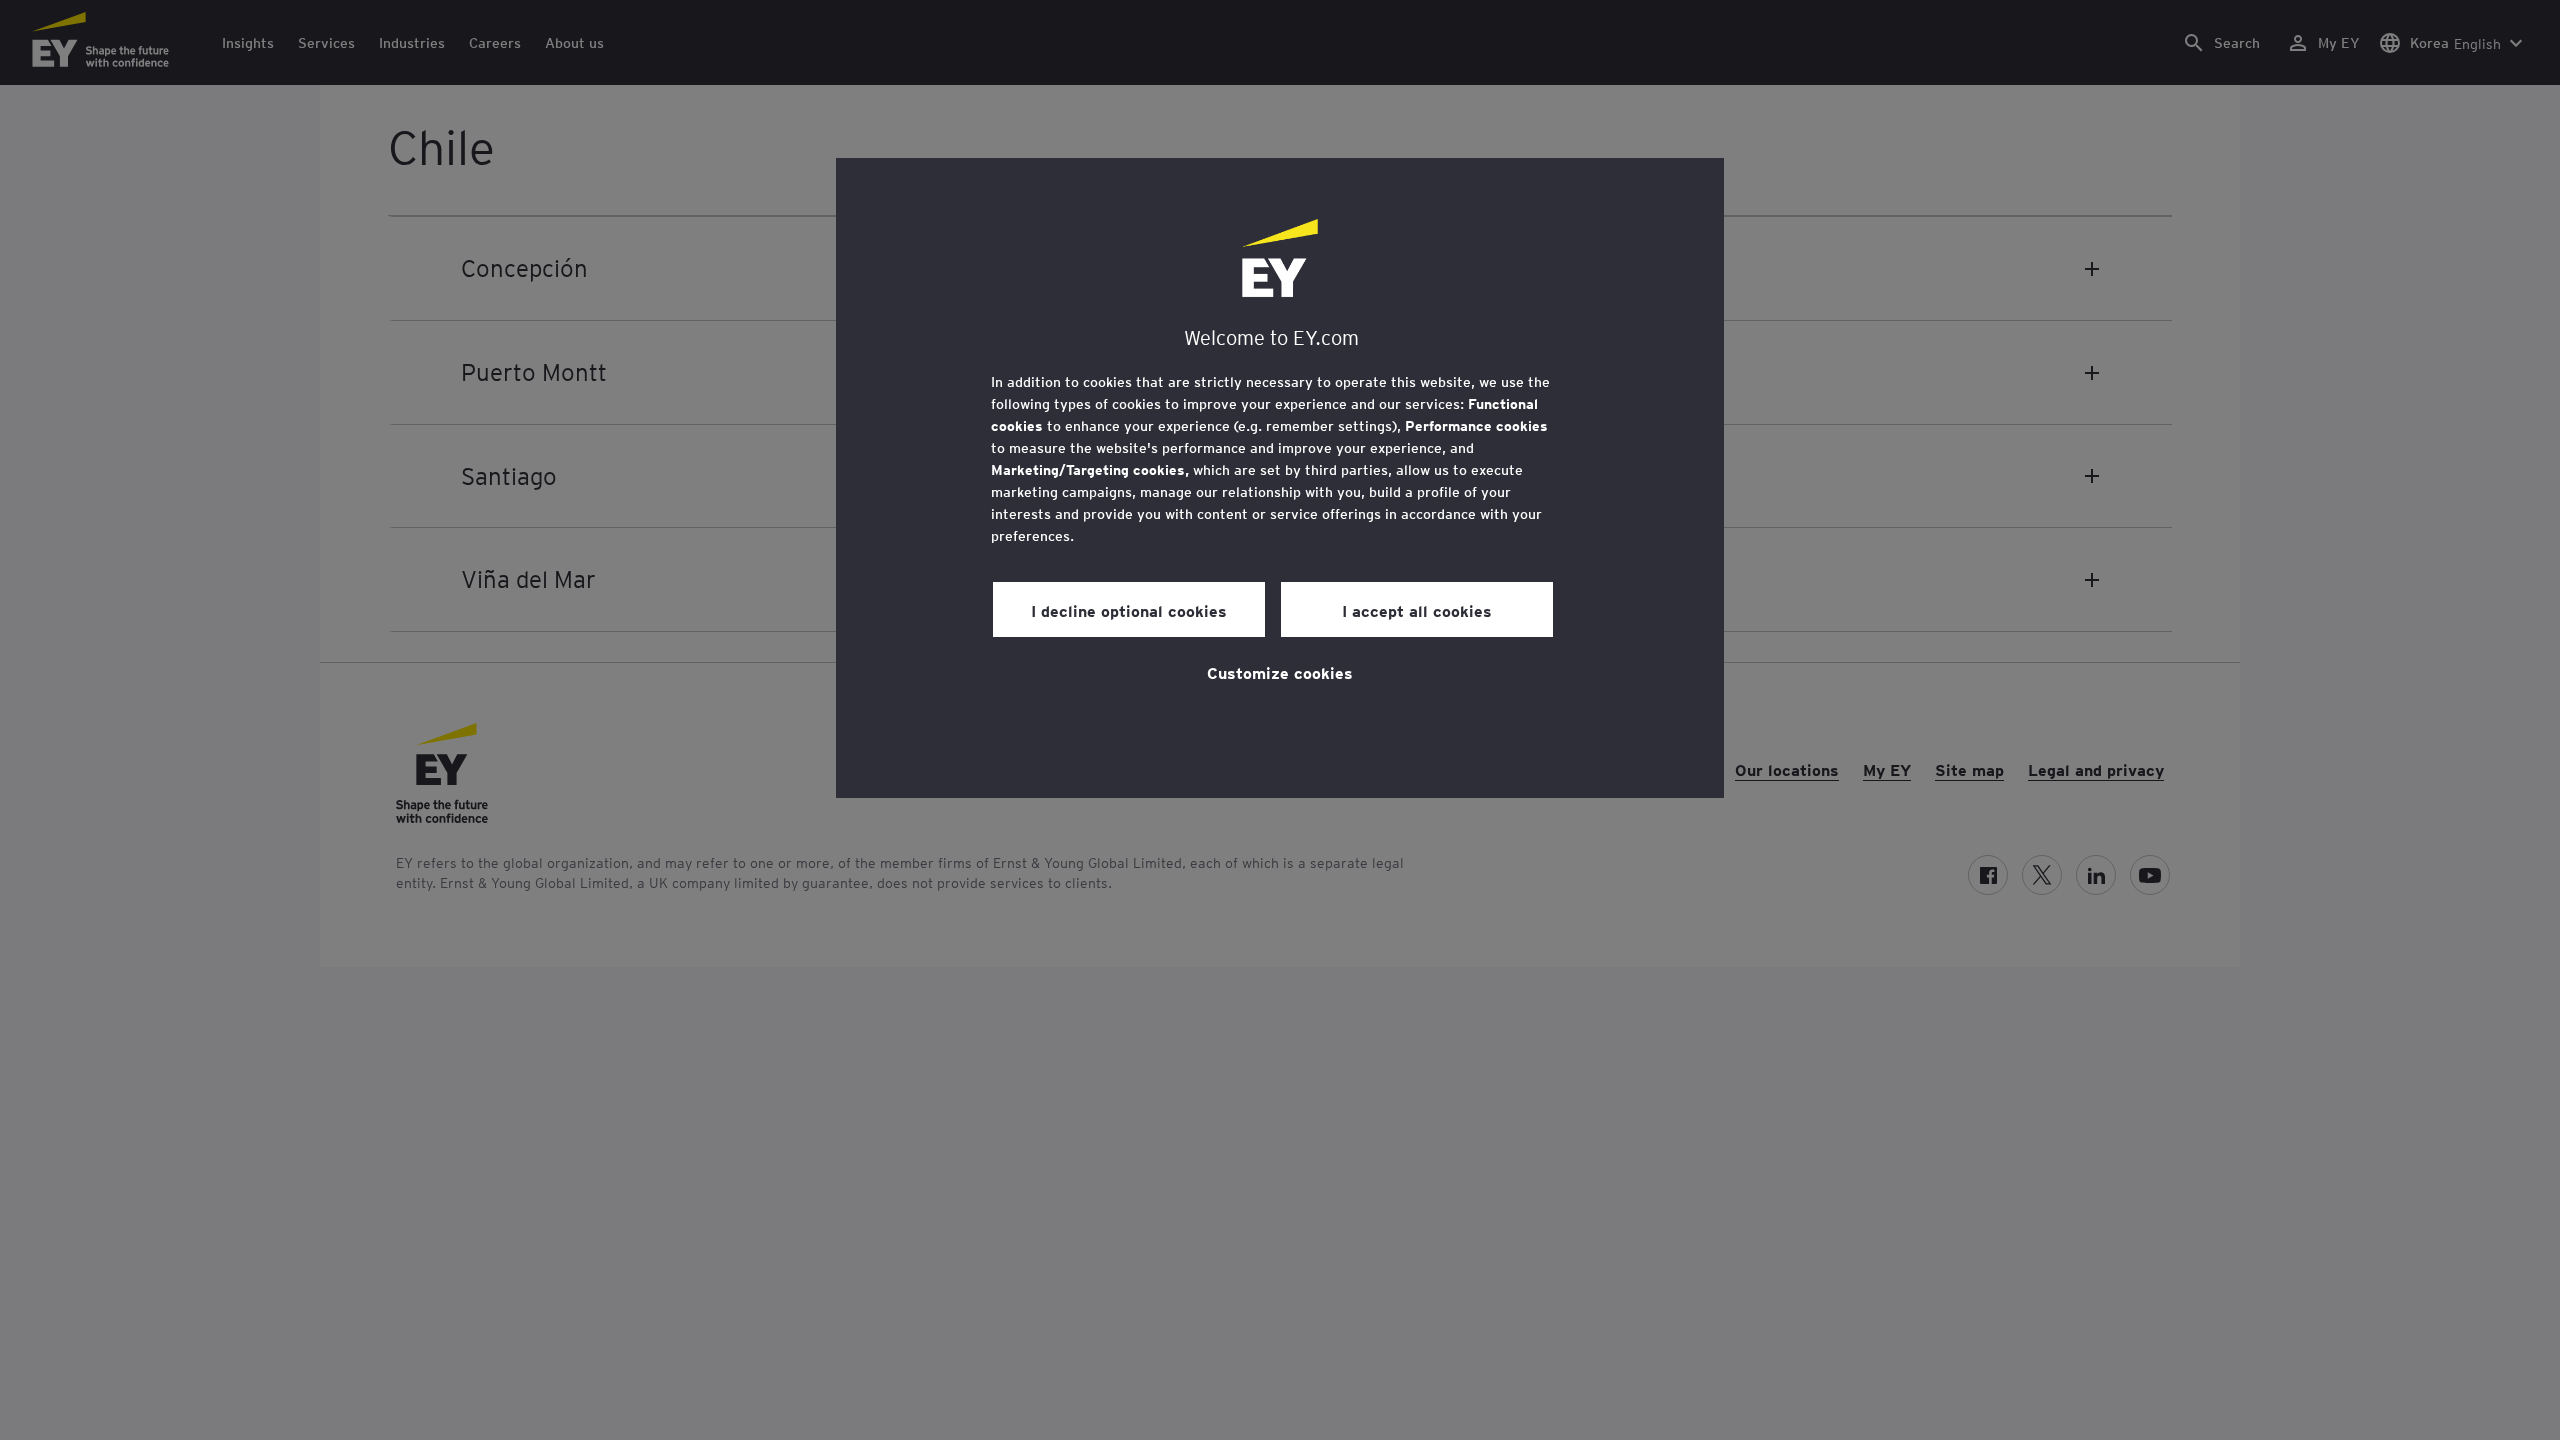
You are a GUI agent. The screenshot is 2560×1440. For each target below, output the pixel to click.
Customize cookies (1280, 672)
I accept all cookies (1417, 610)
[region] (1280, 478)
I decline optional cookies (1129, 610)
